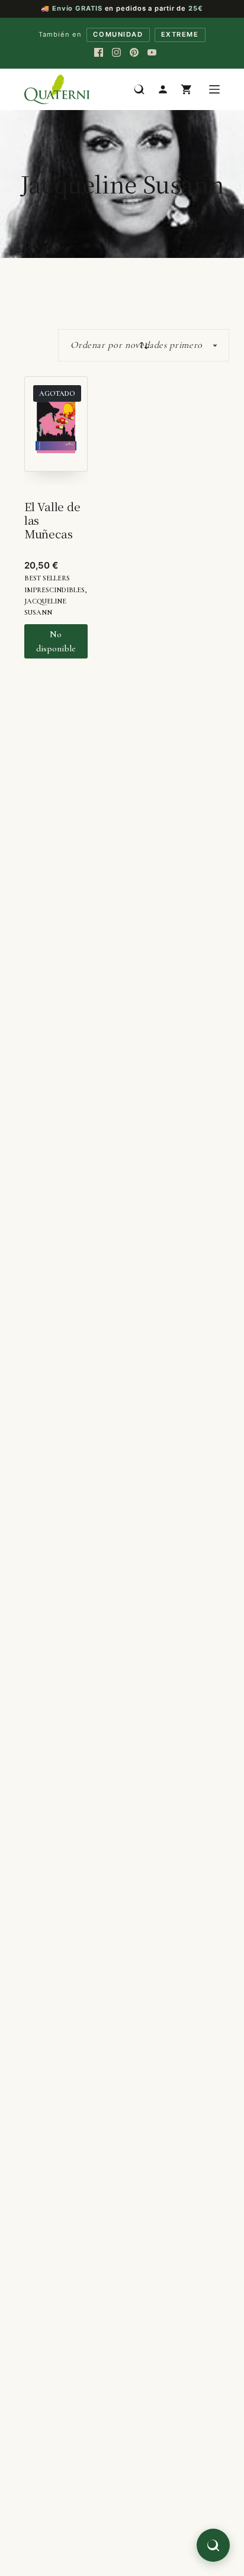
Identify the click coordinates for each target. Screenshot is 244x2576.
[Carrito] (187, 89)
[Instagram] (116, 53)
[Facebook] (98, 53)
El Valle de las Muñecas (52, 520)
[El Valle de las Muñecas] (56, 430)
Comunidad (118, 34)
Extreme (180, 34)
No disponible (56, 641)
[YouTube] (152, 53)
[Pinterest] (134, 53)
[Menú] (214, 89)
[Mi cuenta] (163, 89)
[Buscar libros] (139, 89)
